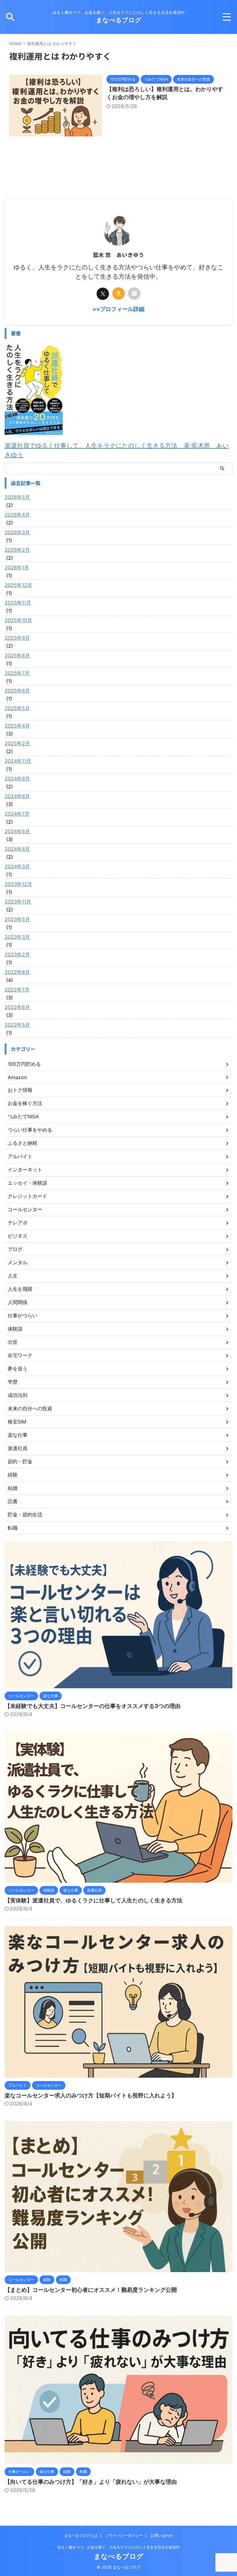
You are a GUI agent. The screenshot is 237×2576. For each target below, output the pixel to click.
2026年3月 (17, 532)
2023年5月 (17, 919)
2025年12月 (18, 585)
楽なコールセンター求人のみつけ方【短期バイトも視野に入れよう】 (91, 2095)
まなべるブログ (119, 20)
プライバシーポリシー (124, 2535)
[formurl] (134, 293)
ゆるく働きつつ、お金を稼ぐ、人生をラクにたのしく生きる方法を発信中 (118, 2547)
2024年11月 (18, 761)
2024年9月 (17, 779)
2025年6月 (17, 691)
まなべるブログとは (81, 2535)
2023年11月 (18, 902)
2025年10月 (18, 620)
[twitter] (103, 294)
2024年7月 (17, 814)
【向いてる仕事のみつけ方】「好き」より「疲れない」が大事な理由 (91, 2482)
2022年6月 (17, 1007)
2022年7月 (17, 990)
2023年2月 (17, 954)
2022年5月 (17, 1025)
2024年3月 (17, 866)
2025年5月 (17, 708)
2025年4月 (17, 726)
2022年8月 (17, 972)
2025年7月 (17, 673)
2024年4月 (17, 849)
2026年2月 (17, 550)
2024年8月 (17, 796)
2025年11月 (18, 603)
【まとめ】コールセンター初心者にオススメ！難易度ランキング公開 (91, 2290)
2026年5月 (17, 497)
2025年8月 (17, 655)
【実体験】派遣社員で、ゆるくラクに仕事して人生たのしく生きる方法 (94, 1900)
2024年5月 (17, 831)
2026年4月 (17, 515)
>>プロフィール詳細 (118, 309)
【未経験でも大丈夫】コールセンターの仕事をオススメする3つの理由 (93, 1706)
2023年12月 (18, 884)
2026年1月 (17, 567)
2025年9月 (17, 638)
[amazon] (118, 293)
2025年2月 (17, 743)
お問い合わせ (162, 2535)
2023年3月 (17, 937)
